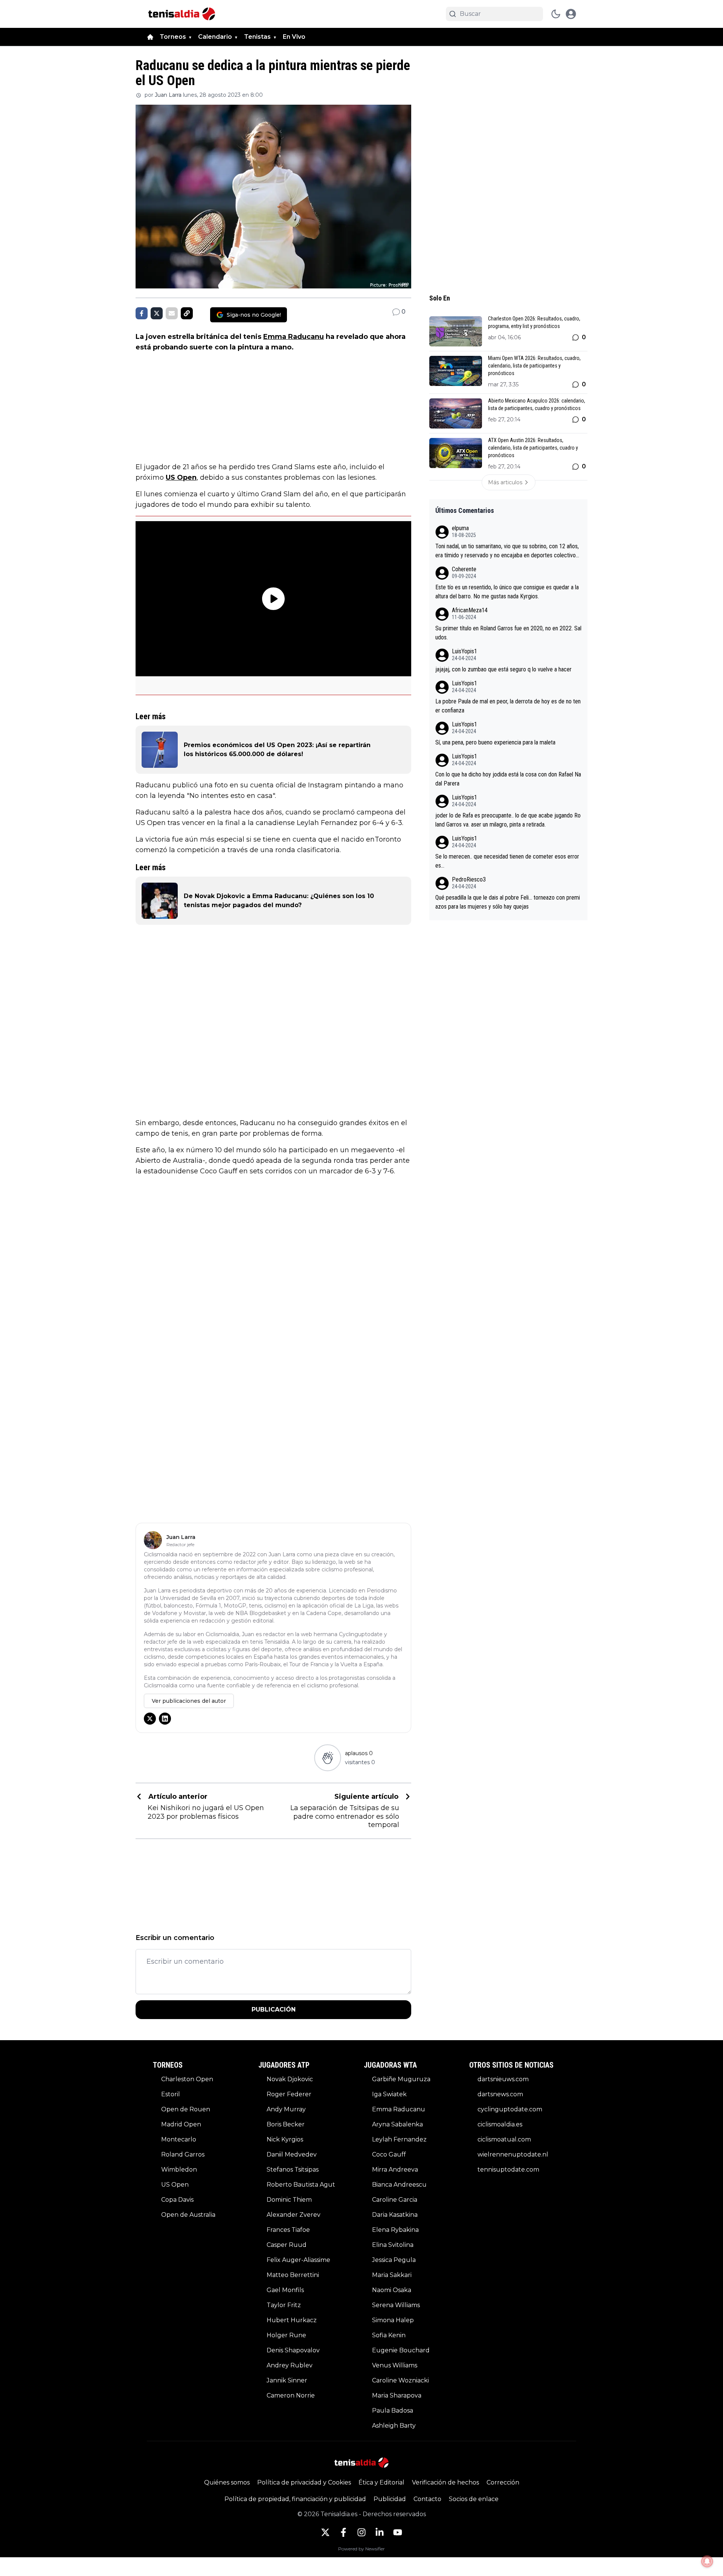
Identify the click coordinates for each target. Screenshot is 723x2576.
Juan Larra (168, 95)
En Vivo (294, 37)
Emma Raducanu (294, 337)
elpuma (460, 528)
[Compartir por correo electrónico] (172, 313)
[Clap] (327, 1758)
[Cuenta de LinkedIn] (380, 2532)
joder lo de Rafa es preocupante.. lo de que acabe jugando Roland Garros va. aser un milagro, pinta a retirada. (508, 820)
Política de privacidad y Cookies (304, 2482)
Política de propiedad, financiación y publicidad (295, 2499)
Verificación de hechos (445, 2482)
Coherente (464, 569)
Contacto (427, 2499)
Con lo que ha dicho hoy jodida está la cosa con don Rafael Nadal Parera (508, 779)
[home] (150, 37)
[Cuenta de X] (325, 2532)
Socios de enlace (474, 2499)
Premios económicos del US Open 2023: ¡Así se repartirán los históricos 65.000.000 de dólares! (277, 750)
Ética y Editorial (381, 2482)
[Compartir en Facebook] (142, 313)
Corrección (503, 2482)
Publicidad (390, 2499)
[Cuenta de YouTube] (398, 2532)
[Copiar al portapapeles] (187, 313)
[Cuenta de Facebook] (343, 2532)
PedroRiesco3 (469, 879)
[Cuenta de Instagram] (361, 2532)
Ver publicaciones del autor (189, 1701)
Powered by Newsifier (361, 2549)
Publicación (274, 2009)
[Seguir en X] (150, 1719)
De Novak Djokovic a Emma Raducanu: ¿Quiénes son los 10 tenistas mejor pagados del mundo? (279, 901)
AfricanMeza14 (470, 610)
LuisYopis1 (464, 651)
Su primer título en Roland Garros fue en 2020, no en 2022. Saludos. (508, 633)
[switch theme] (556, 14)
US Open (181, 477)
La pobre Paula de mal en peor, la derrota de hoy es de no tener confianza (508, 706)
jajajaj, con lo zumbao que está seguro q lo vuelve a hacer (503, 669)
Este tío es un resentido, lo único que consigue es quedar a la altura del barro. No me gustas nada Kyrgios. (507, 592)
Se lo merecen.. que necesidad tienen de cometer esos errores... (507, 861)
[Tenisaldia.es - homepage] (182, 14)
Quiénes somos (227, 2482)
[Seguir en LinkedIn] (165, 1719)
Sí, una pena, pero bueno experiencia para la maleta (495, 742)
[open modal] (571, 14)
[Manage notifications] (707, 2561)
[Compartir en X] (157, 313)
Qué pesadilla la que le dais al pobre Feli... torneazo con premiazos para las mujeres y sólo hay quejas (508, 902)
